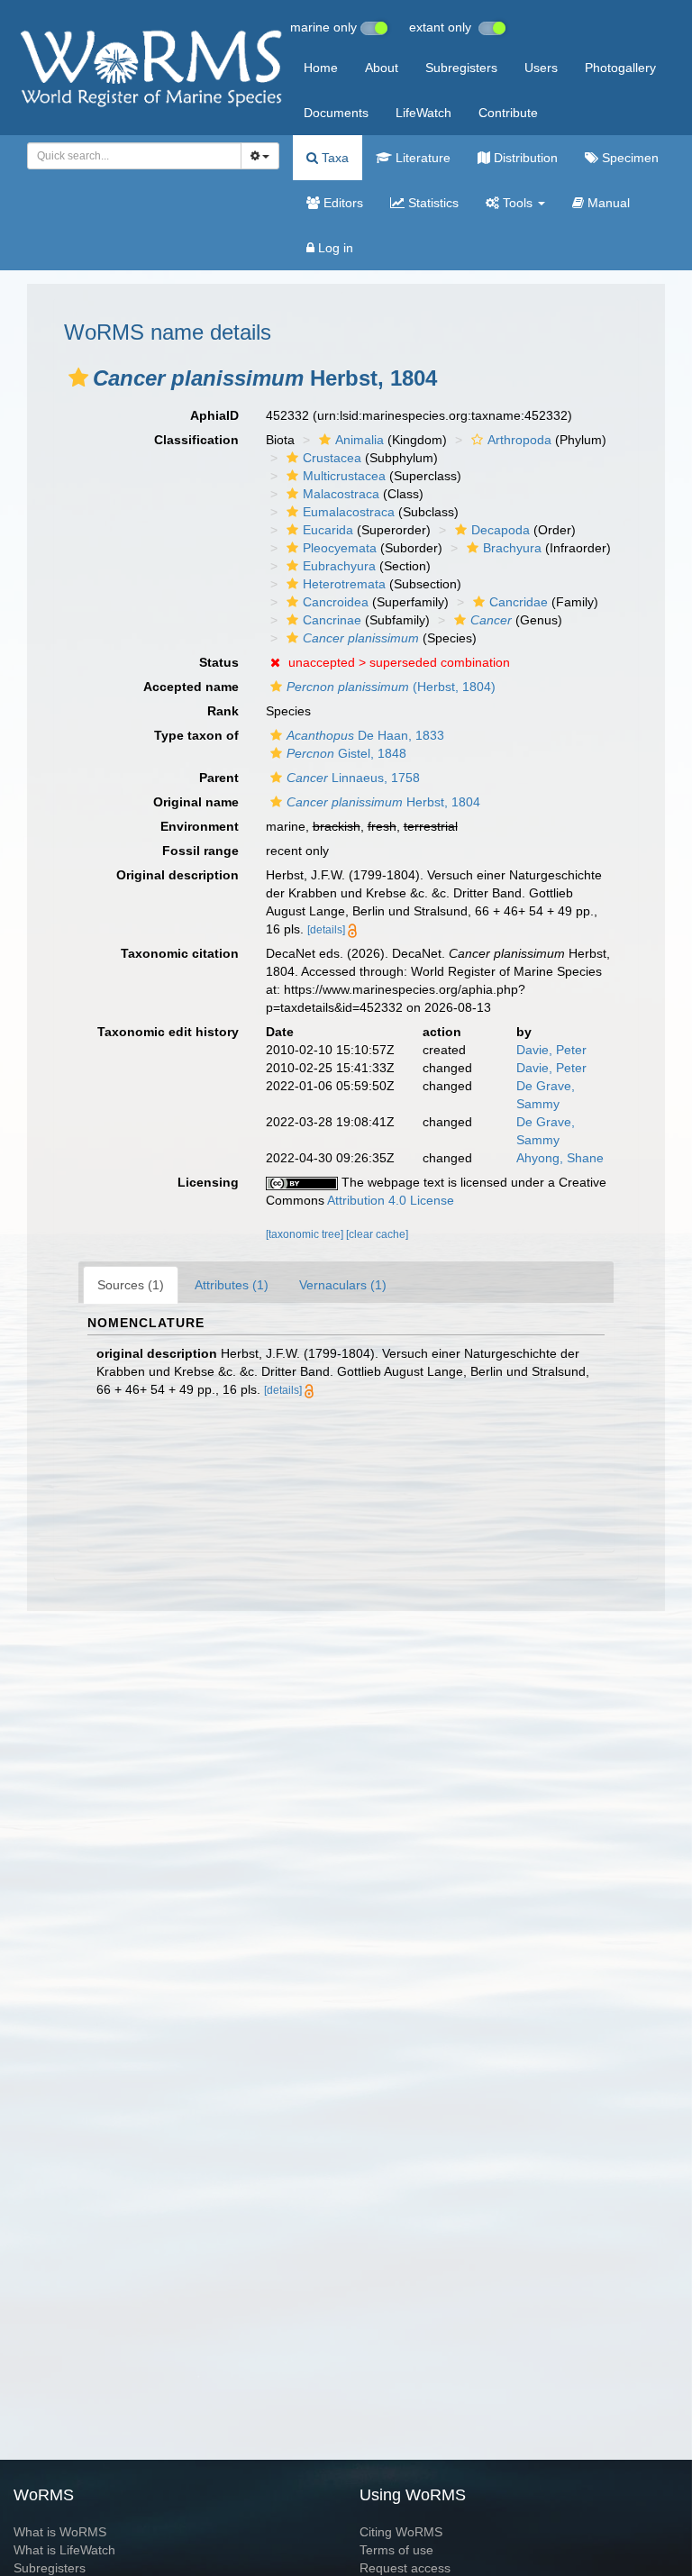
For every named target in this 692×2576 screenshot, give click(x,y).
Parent (219, 778)
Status (219, 662)
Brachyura (512, 548)
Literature (421, 158)
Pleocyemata (340, 548)
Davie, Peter (551, 1050)
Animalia (360, 440)
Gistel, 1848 (346, 753)
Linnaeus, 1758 (353, 778)
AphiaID (214, 415)
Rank (223, 711)
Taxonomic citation (180, 953)
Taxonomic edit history (168, 1032)
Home (321, 68)
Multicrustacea (344, 476)
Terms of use (396, 2550)
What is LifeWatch (64, 2550)
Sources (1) (131, 1285)
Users (541, 68)
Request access (405, 2568)
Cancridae (519, 602)
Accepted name (191, 687)
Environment (200, 826)
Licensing (208, 1182)
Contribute (508, 113)
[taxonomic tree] (306, 1234)
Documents (336, 113)
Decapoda (501, 530)
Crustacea (332, 458)
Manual (607, 203)
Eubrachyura (339, 566)
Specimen (628, 158)
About (382, 68)
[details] (326, 930)
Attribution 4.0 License (391, 1200)
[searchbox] (129, 156)
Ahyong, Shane (560, 1158)
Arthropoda (519, 440)
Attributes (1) (232, 1285)
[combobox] (134, 156)
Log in (334, 248)
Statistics (432, 203)
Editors (341, 203)
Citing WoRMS (401, 2532)
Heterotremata (344, 584)
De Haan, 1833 (365, 735)
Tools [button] (518, 203)
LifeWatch (423, 113)
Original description (178, 875)
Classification (196, 440)
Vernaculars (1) (343, 1285)
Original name (196, 802)
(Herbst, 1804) (391, 687)
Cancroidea (336, 602)
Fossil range (200, 851)
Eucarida (328, 530)
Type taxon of (196, 735)
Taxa (333, 158)
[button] (78, 378)
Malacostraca (341, 494)
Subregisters (461, 68)
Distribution (524, 158)
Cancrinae (332, 620)
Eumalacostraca (349, 512)
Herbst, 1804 (383, 802)
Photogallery (620, 68)
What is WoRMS (60, 2532)
